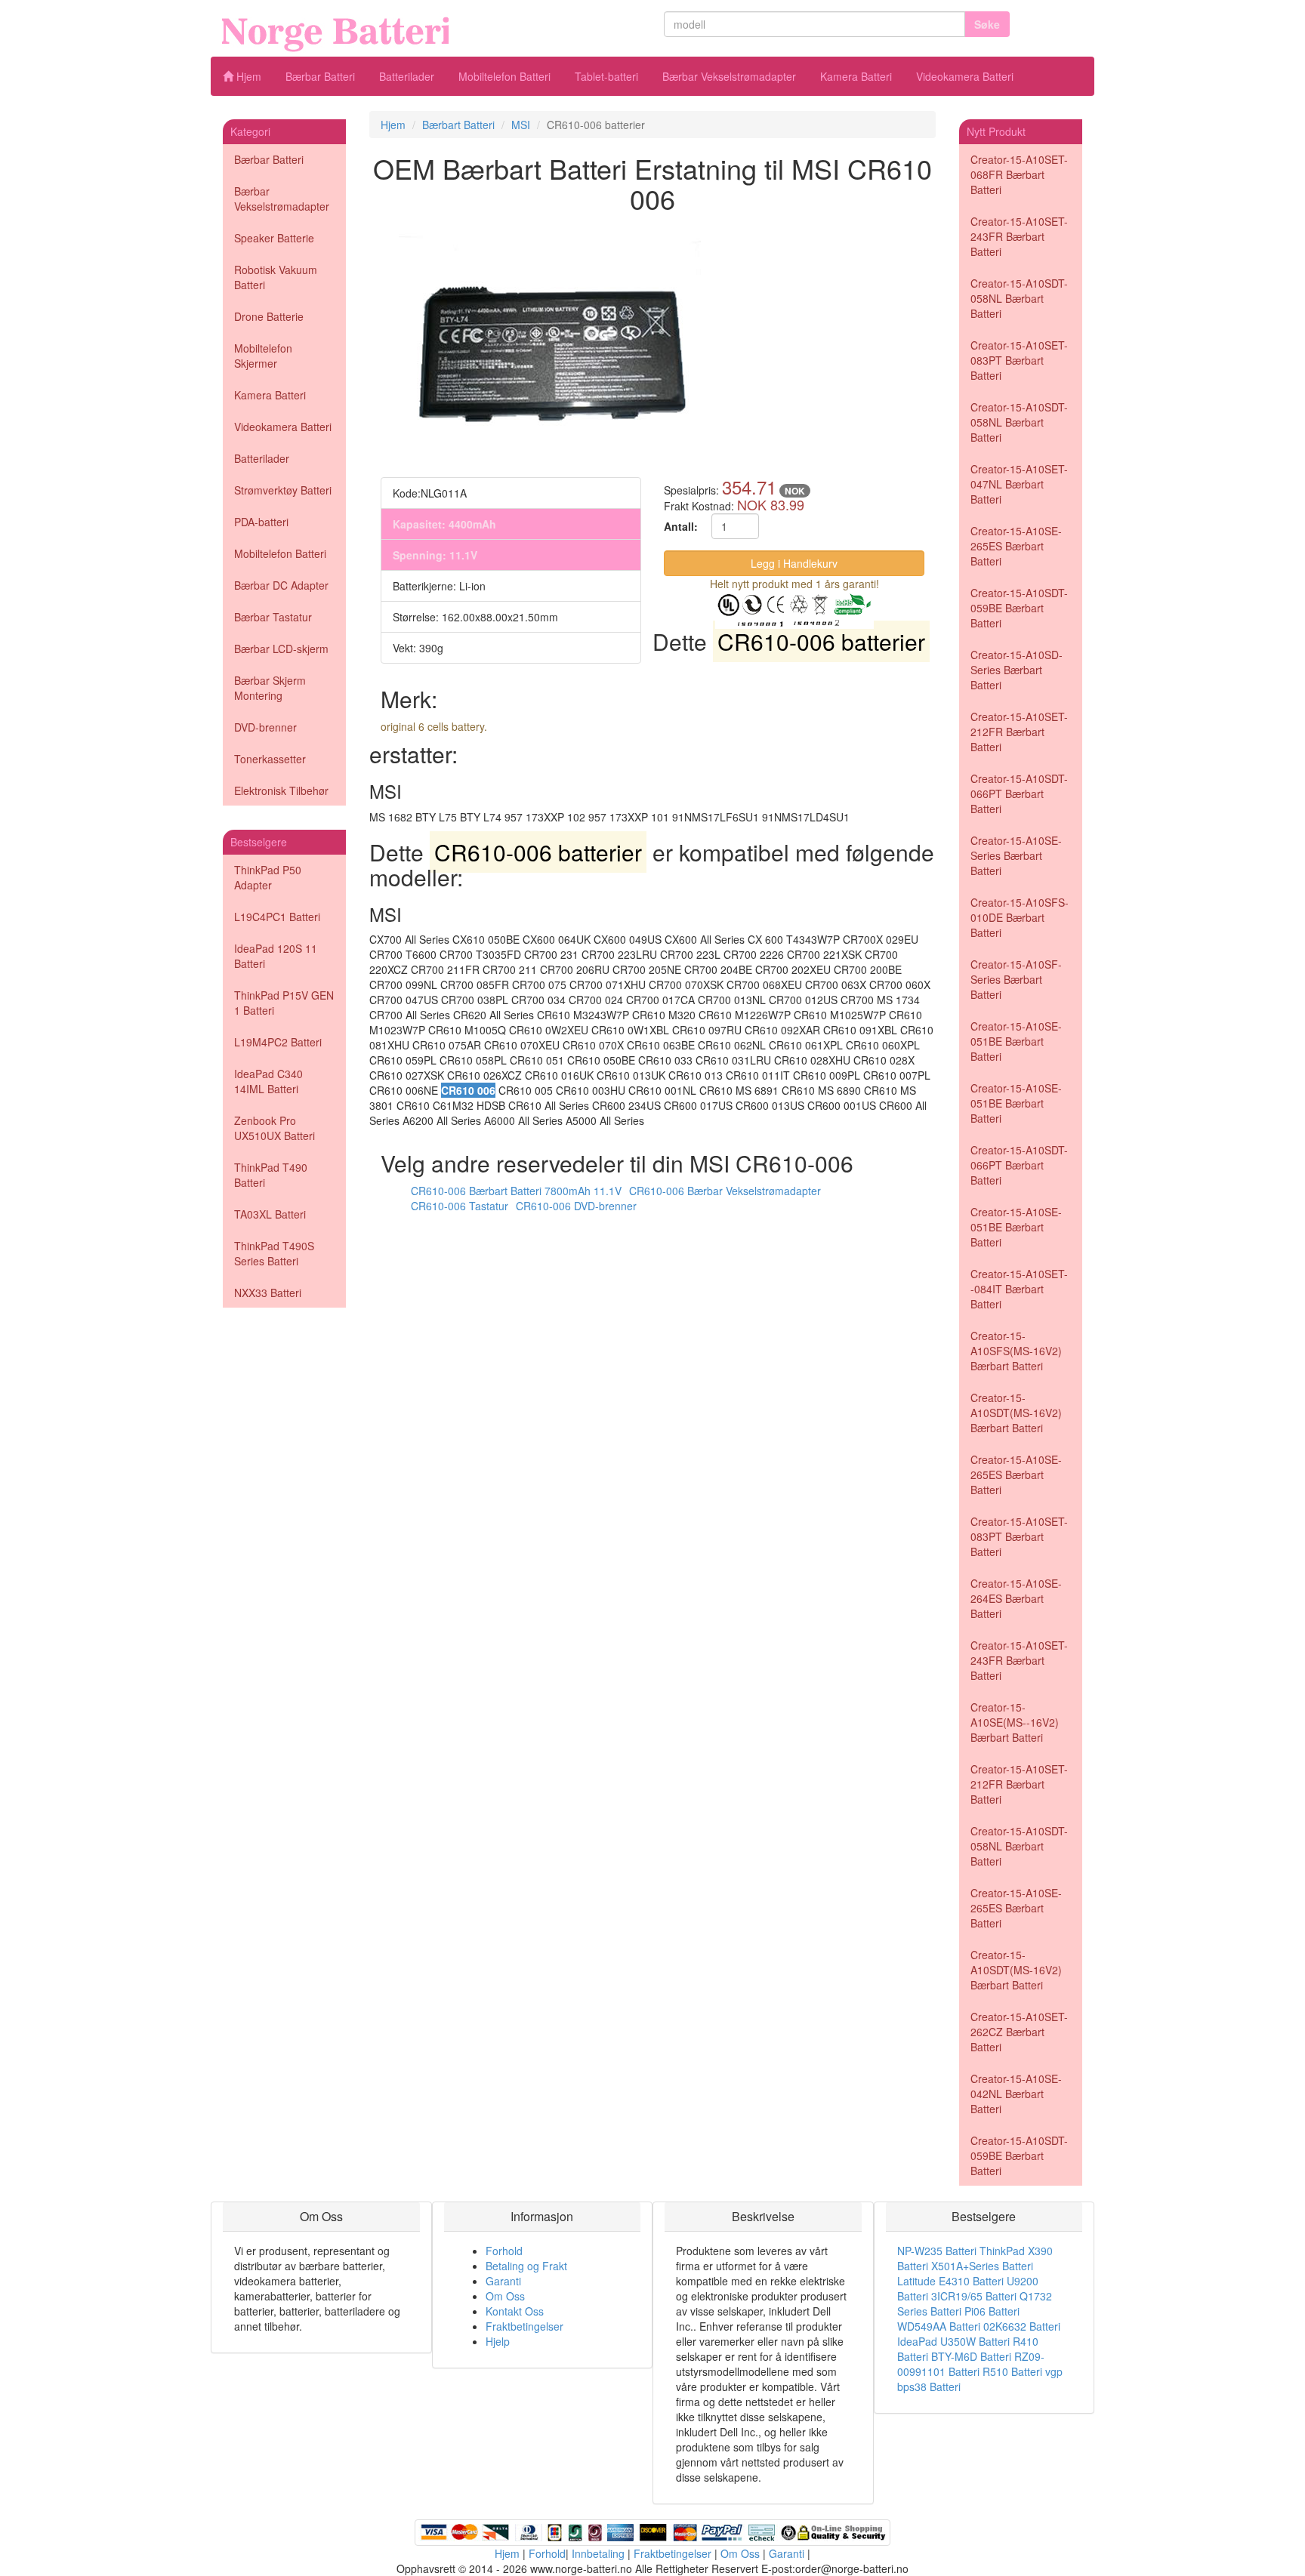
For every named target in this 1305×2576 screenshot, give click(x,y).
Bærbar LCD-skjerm (281, 649)
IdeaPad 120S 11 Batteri (276, 956)
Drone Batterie (269, 316)
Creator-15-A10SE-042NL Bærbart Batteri (1016, 2094)
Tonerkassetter (270, 759)
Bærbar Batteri (320, 76)
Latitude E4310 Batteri (950, 2281)
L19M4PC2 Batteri (278, 1042)
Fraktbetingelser (524, 2326)
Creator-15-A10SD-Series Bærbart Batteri (1017, 670)
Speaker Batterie (274, 238)
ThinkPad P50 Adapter (268, 877)
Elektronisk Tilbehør (281, 790)
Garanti (503, 2281)
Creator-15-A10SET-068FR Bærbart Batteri (1019, 174)
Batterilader (407, 76)
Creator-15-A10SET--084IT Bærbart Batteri (1019, 1289)
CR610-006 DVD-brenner (576, 1206)
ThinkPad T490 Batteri (271, 1175)
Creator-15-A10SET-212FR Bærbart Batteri (1019, 732)
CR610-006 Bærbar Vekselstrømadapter (725, 1191)
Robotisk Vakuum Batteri (276, 277)
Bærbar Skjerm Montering (270, 688)
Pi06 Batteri (992, 2311)
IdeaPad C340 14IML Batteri (268, 1081)
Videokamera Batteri (965, 76)
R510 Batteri (1012, 2371)
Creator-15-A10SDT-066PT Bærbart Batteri (1019, 793)
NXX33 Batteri (268, 1293)
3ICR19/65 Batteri (974, 2296)
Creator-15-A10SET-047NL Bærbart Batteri (1019, 484)
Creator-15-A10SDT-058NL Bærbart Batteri (1019, 298)
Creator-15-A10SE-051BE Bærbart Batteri (1016, 1041)
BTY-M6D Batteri (971, 2356)
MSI (521, 125)
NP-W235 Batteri (937, 2251)
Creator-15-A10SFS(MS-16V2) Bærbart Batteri (1016, 1351)
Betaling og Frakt (526, 2266)
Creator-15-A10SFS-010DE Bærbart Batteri (1020, 917)
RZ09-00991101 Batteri (971, 2364)
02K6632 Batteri (1022, 2326)
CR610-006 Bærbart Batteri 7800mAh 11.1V (516, 1191)
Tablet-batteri (606, 76)
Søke (987, 24)
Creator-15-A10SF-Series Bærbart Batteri (1016, 979)
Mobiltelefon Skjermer (263, 356)
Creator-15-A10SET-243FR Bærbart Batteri (1019, 236)
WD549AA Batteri (939, 2326)
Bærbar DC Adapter (281, 585)
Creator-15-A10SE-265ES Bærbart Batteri (1016, 546)
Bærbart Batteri (458, 125)
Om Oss (505, 2296)
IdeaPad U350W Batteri (953, 2341)
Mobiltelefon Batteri (504, 76)
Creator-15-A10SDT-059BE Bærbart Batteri (1019, 608)
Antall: (681, 526)
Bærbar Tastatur (273, 617)
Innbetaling (598, 2553)
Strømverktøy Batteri (283, 490)
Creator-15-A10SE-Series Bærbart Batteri (1016, 855)
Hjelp (498, 2341)
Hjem (247, 76)
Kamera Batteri (856, 76)
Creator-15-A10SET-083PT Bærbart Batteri (1019, 360)
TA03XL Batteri (270, 1214)
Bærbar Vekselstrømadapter (729, 76)
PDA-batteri (261, 522)
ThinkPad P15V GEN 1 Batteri (284, 1003)
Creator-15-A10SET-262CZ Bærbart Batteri (1019, 2032)
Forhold (504, 2251)
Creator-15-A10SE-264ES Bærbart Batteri (1016, 1598)
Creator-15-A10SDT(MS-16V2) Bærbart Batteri (1016, 1413)
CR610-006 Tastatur (460, 1206)
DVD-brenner (265, 727)
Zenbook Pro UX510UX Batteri (275, 1128)
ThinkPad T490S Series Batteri (274, 1253)
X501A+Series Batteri (982, 2266)
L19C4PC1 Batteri (277, 917)
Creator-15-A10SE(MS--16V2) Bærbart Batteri (1015, 1722)
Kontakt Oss (515, 2311)
